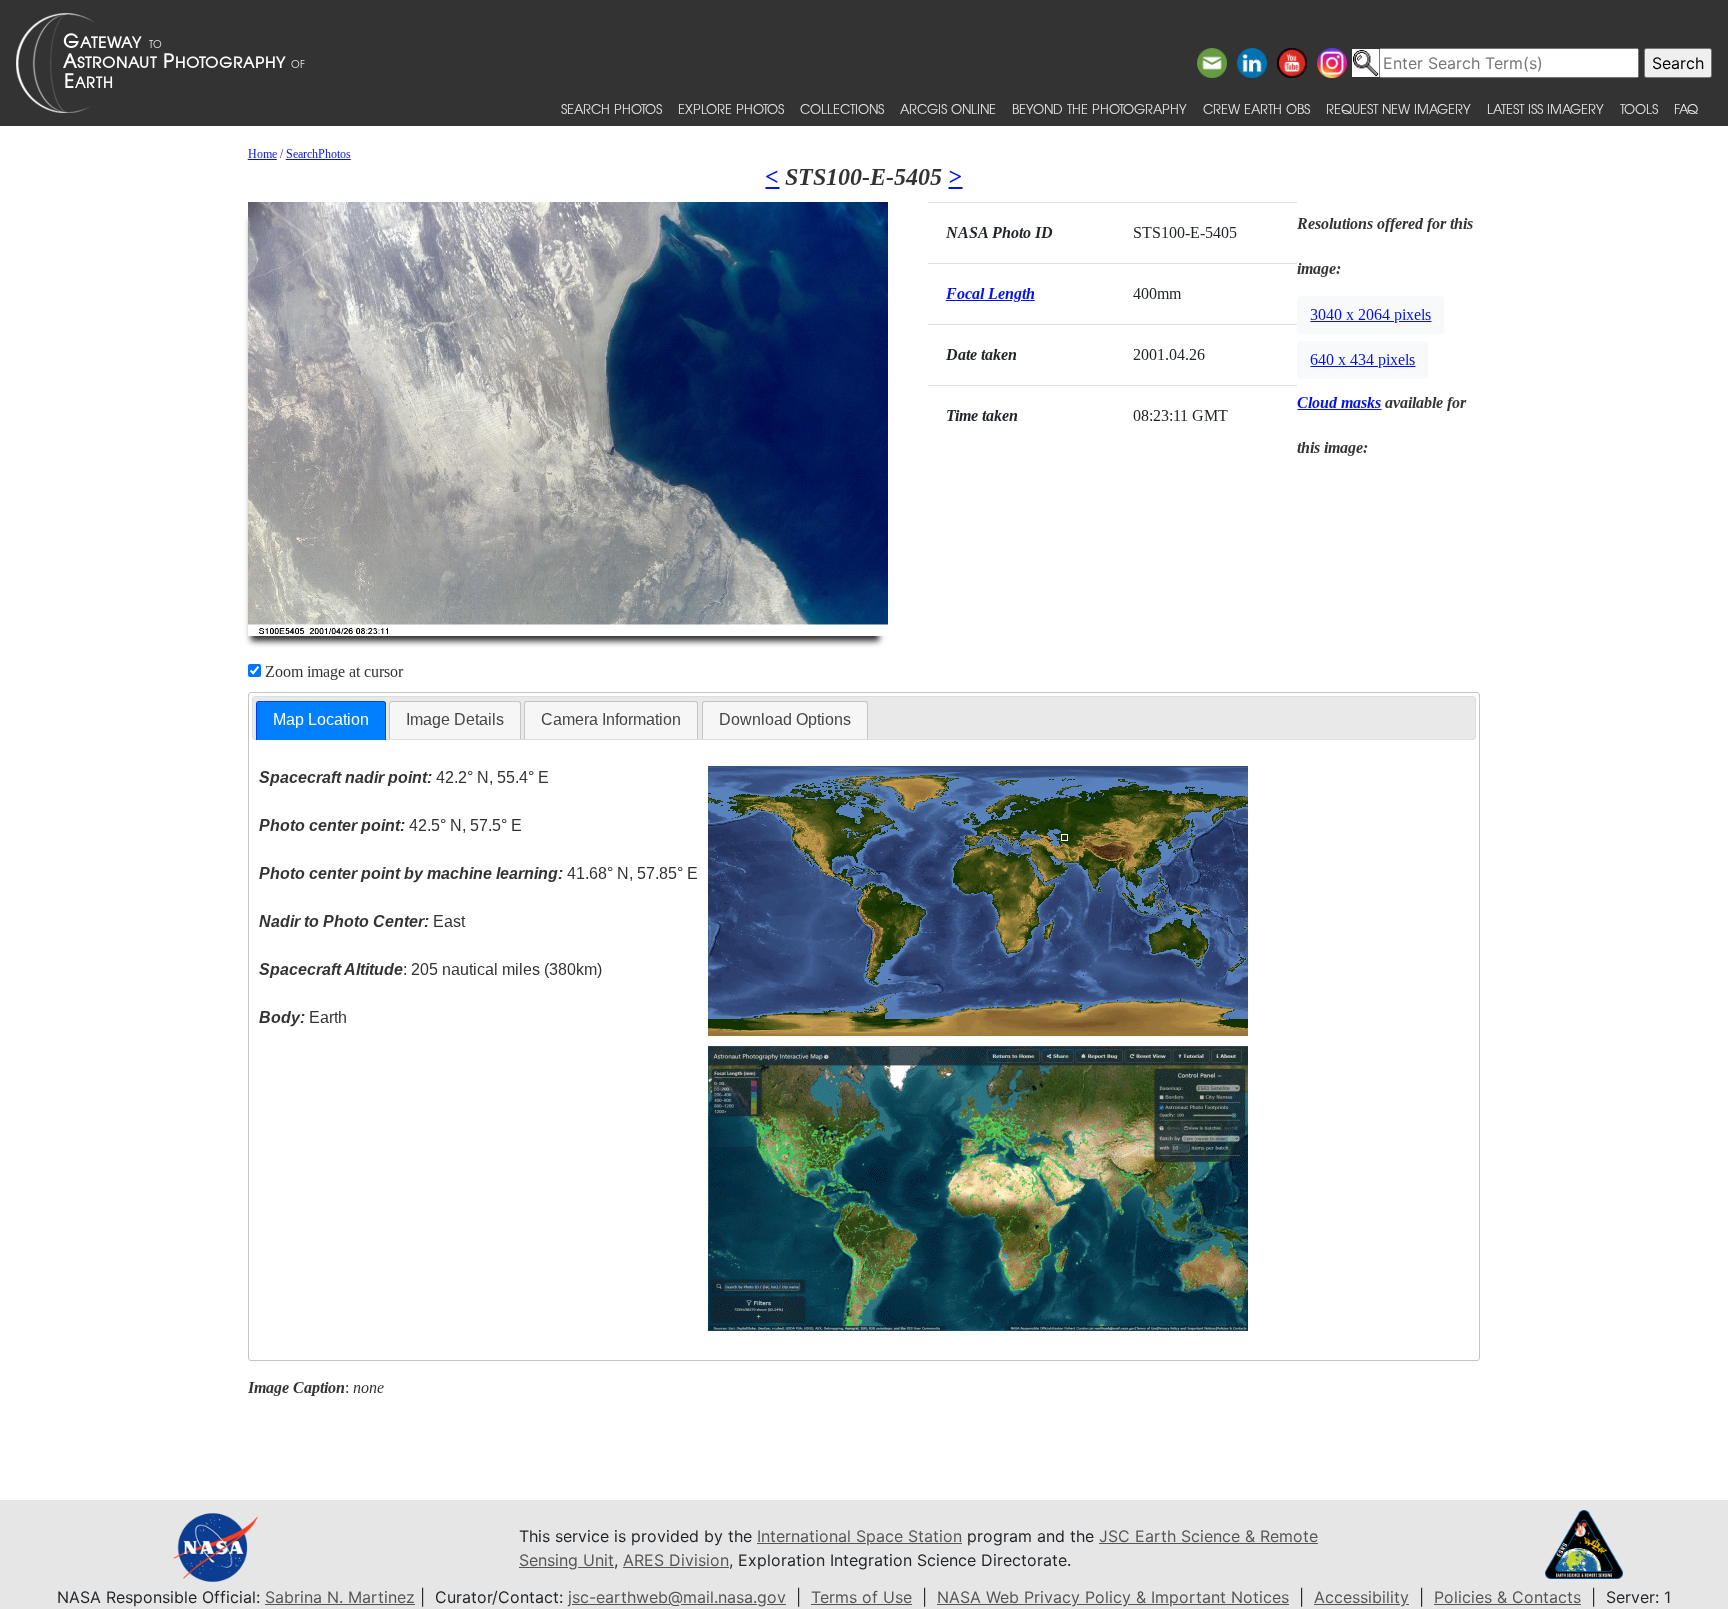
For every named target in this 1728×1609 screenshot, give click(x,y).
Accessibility (1361, 1597)
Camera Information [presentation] (611, 719)
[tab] (321, 720)
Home (262, 154)
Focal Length (990, 293)
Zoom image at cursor (332, 671)
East (362, 921)
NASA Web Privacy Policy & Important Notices (1113, 1597)
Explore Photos (731, 108)
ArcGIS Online (948, 108)
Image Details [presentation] (455, 719)
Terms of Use (861, 1597)
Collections (842, 108)
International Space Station (859, 1536)
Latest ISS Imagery (1545, 108)
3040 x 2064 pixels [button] (1370, 314)
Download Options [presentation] (785, 719)
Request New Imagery (1398, 108)
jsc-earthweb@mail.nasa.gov (677, 1597)
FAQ (1686, 108)
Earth (303, 1017)
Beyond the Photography (1099, 108)
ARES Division (676, 1560)
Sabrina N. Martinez (340, 1597)
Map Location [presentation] (321, 719)
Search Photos (611, 108)
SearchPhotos (318, 154)
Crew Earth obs (1256, 108)
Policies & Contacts (1507, 1597)
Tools (1639, 108)
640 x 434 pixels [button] (1362, 359)
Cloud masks (1339, 402)
